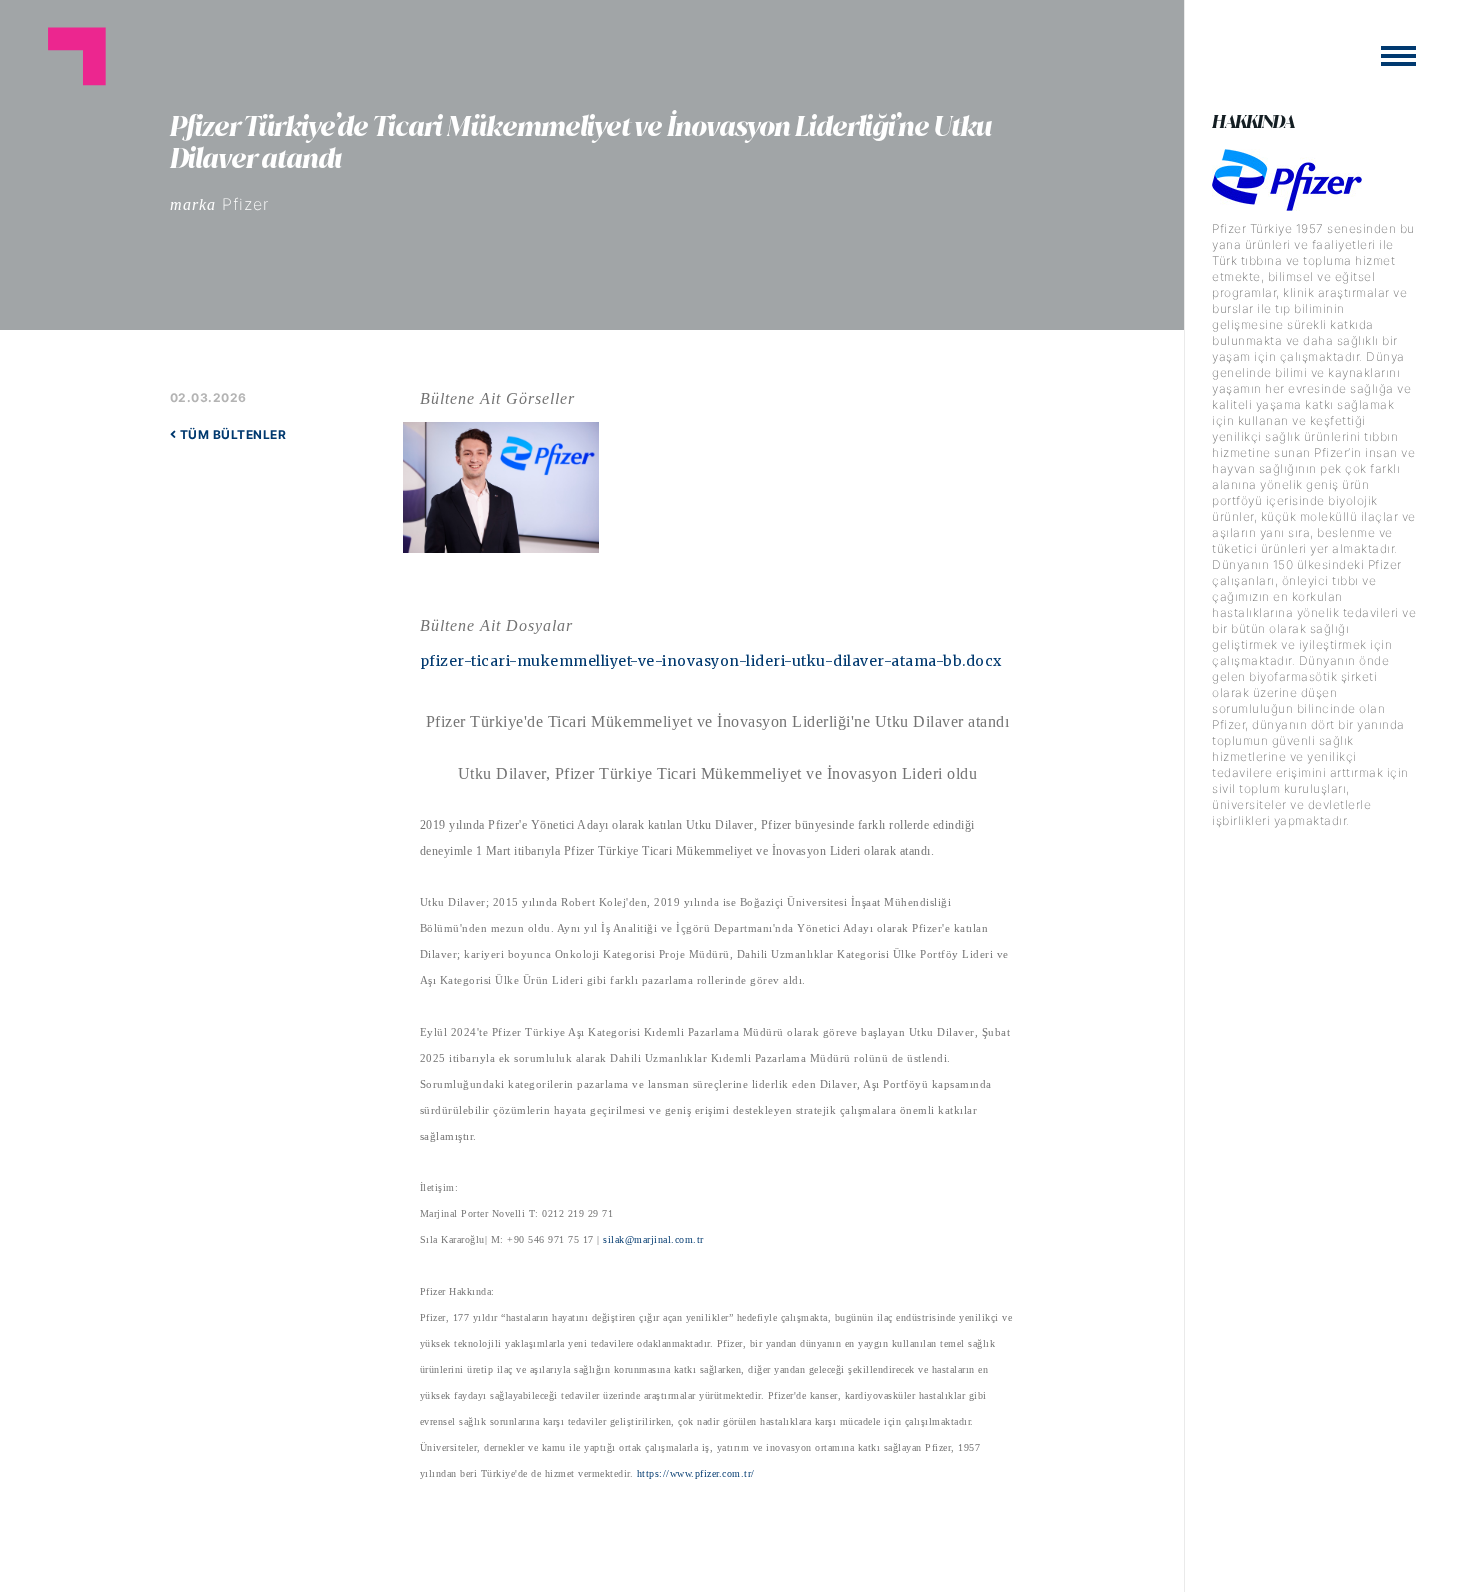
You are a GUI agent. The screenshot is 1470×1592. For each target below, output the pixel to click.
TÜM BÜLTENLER (231, 434)
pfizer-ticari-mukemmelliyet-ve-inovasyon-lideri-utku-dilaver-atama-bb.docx (711, 661)
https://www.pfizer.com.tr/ (696, 1473)
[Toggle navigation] (1398, 56)
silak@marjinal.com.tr (653, 1239)
